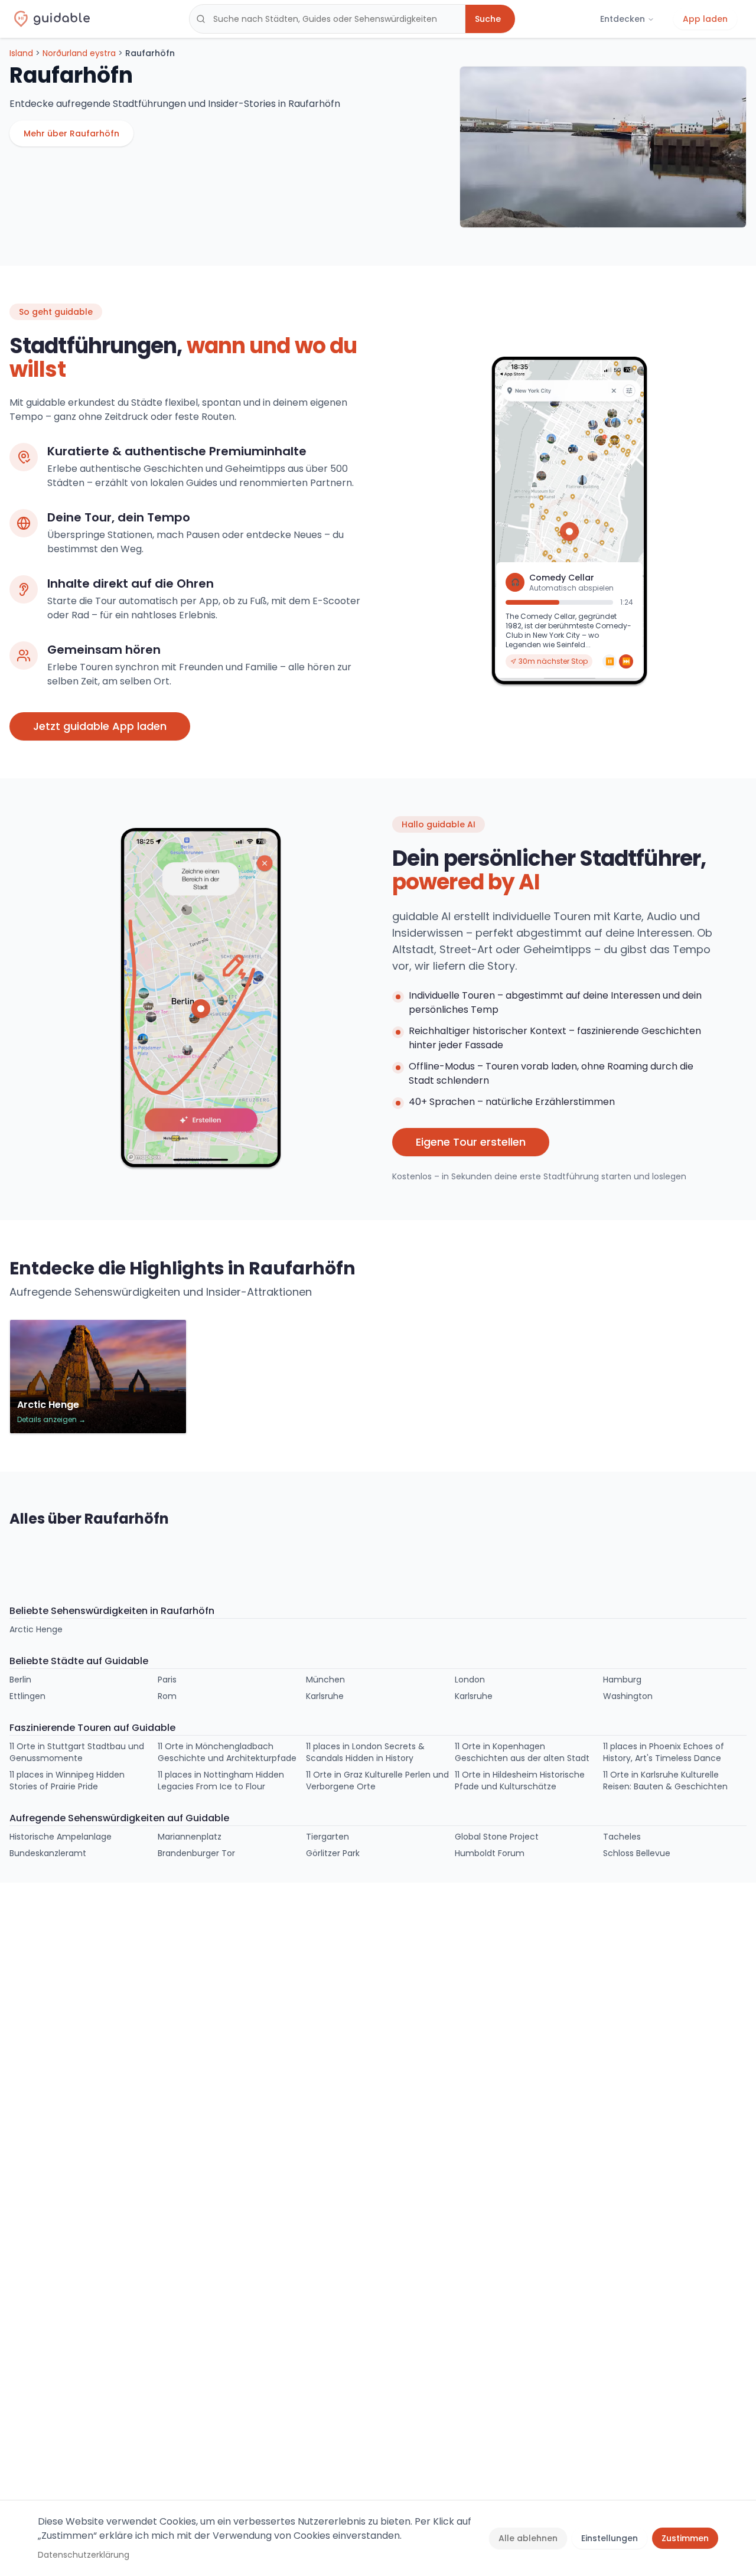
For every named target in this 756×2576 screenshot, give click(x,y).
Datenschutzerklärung (84, 2555)
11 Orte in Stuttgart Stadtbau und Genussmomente (77, 1752)
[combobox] (327, 19)
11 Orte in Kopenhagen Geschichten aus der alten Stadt (522, 1752)
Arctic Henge (36, 1629)
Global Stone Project (497, 1837)
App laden (705, 19)
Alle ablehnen (528, 2538)
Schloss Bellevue (637, 1853)
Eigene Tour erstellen (471, 1142)
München (325, 1680)
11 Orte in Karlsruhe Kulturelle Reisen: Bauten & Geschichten (665, 1781)
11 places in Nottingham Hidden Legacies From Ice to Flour (221, 1781)
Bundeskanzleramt (48, 1853)
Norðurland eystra (79, 53)
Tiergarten (328, 1837)
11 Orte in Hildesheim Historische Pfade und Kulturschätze (520, 1781)
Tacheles (622, 1837)
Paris (167, 1680)
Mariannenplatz (190, 1837)
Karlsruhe (325, 1696)
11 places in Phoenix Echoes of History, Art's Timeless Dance (664, 1752)
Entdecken (623, 19)
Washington (628, 1696)
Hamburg (622, 1680)
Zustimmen (685, 2538)
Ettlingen (27, 1696)
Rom (167, 1696)
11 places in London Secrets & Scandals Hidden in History (365, 1752)
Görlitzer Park (333, 1853)
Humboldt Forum (490, 1853)
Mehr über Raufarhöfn (71, 133)
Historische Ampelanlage (61, 1837)
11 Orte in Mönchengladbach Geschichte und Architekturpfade (227, 1752)
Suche (488, 19)
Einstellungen (610, 2538)
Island (21, 53)
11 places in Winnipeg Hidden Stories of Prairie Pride (67, 1781)
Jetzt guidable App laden (100, 726)
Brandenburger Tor (196, 1853)
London (470, 1680)
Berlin (20, 1680)
